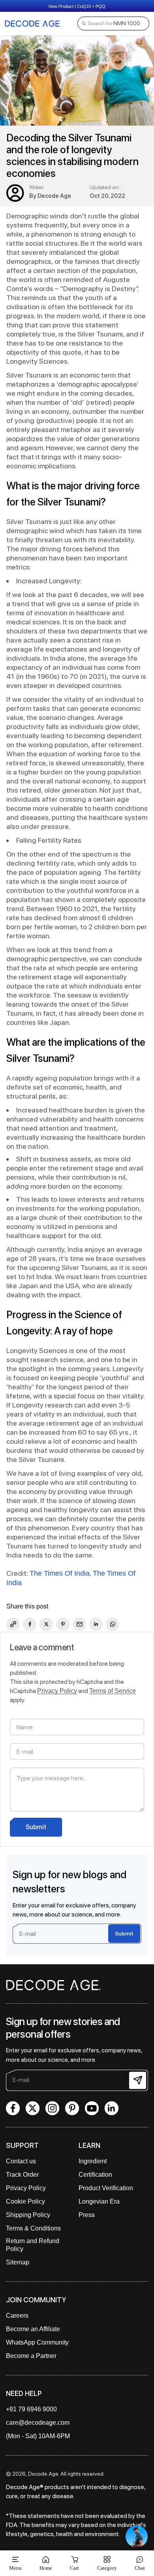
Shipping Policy (28, 2215)
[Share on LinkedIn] (96, 1624)
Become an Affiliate (33, 2329)
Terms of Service (113, 1691)
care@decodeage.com (38, 2423)
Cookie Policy (25, 2201)
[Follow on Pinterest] (72, 2108)
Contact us (21, 2161)
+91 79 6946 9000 (31, 2409)
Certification (95, 2175)
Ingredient (93, 2161)
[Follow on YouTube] (92, 2108)
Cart (74, 2563)
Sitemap (18, 2262)
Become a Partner (31, 2356)
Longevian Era (99, 2201)
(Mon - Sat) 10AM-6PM (38, 2436)
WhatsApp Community (37, 2342)
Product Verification (106, 2188)
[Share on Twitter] (46, 1624)
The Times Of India (60, 1573)
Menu (15, 2568)
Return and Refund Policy (33, 2245)
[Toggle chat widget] (137, 2537)
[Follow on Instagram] (52, 2108)
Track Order (22, 2175)
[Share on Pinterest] (63, 1624)
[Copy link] (13, 1624)
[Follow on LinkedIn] (112, 2108)
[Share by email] (79, 1624)
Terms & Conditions (33, 2228)
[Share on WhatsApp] (113, 1624)
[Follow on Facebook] (13, 2108)
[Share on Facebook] (30, 1624)
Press (87, 2215)
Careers (17, 2316)
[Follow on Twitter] (33, 2108)
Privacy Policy (57, 1691)
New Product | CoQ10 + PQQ (77, 6)
